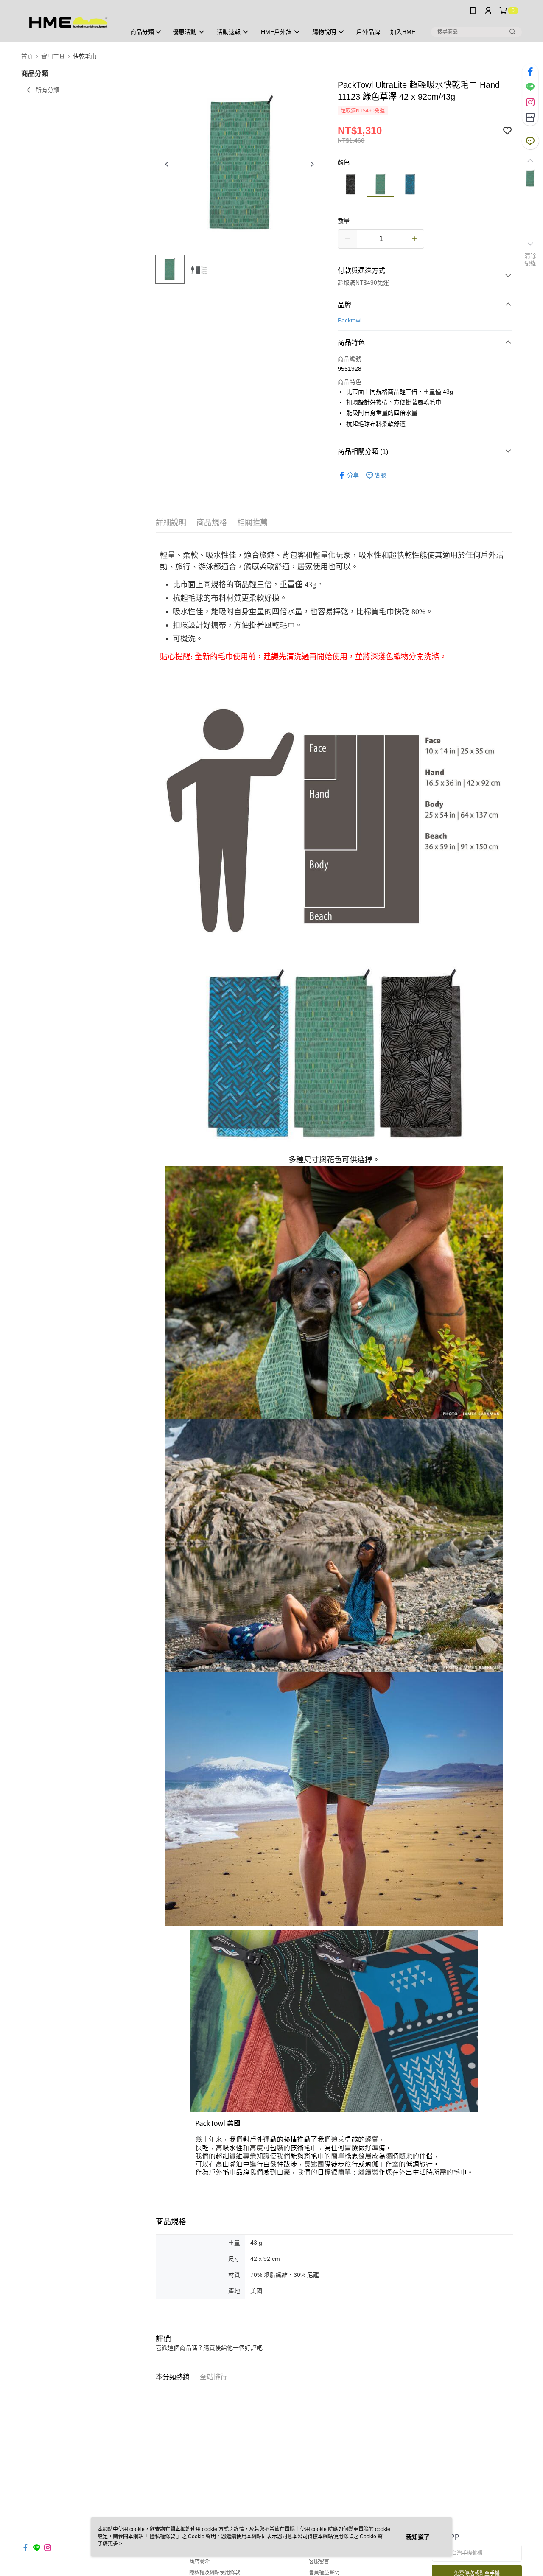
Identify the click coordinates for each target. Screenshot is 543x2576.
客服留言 (319, 2562)
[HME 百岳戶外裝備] (68, 22)
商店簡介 (199, 2562)
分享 (353, 475)
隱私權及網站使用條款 (215, 2573)
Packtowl (350, 320)
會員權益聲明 (324, 2573)
